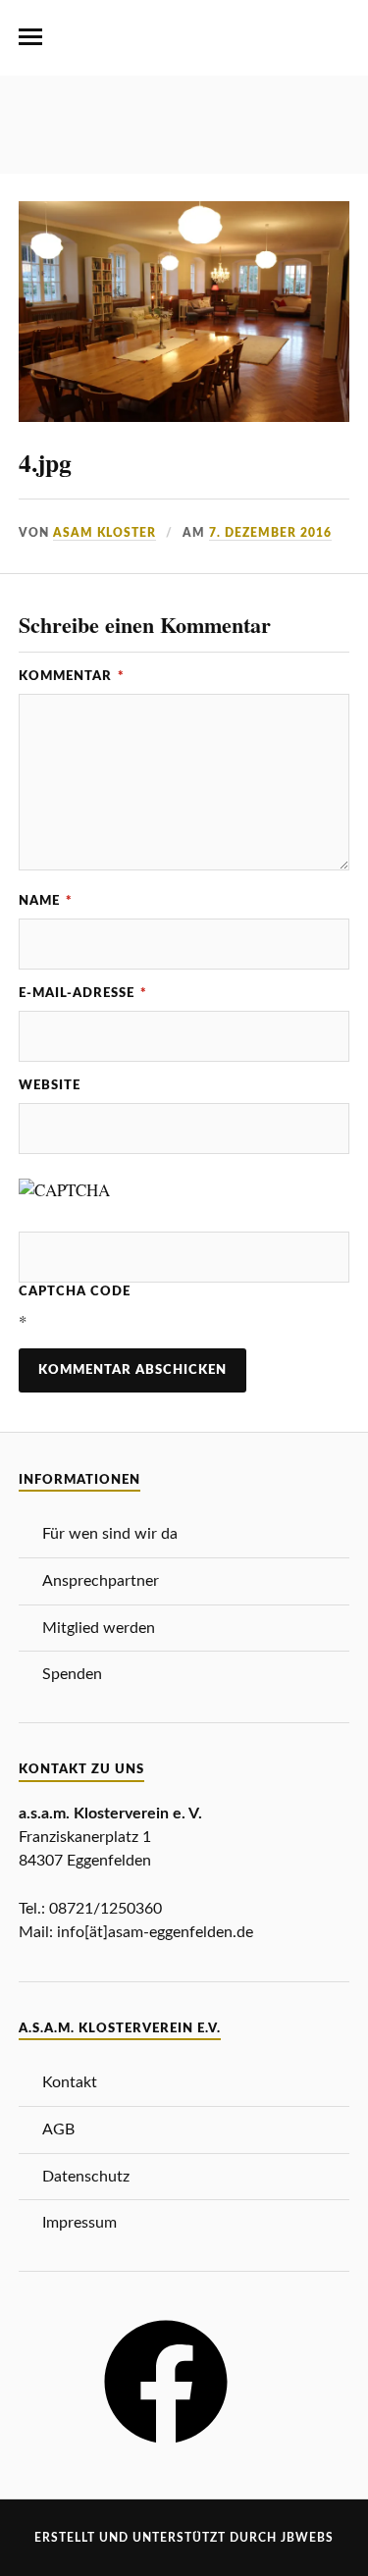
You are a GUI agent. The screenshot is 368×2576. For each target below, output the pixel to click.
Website (50, 1085)
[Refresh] (159, 1190)
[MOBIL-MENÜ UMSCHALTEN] (30, 37)
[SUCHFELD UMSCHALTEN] (338, 37)
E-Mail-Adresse (83, 993)
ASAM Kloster (105, 533)
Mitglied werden (99, 1628)
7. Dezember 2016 (270, 533)
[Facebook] (166, 2450)
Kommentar (72, 676)
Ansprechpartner (101, 1581)
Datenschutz (86, 2177)
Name (46, 901)
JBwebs (307, 2538)
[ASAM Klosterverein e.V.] (184, 44)
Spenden (72, 1674)
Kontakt (70, 2082)
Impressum (79, 2223)
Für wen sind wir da (110, 1534)
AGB (58, 2129)
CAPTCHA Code (75, 1291)
